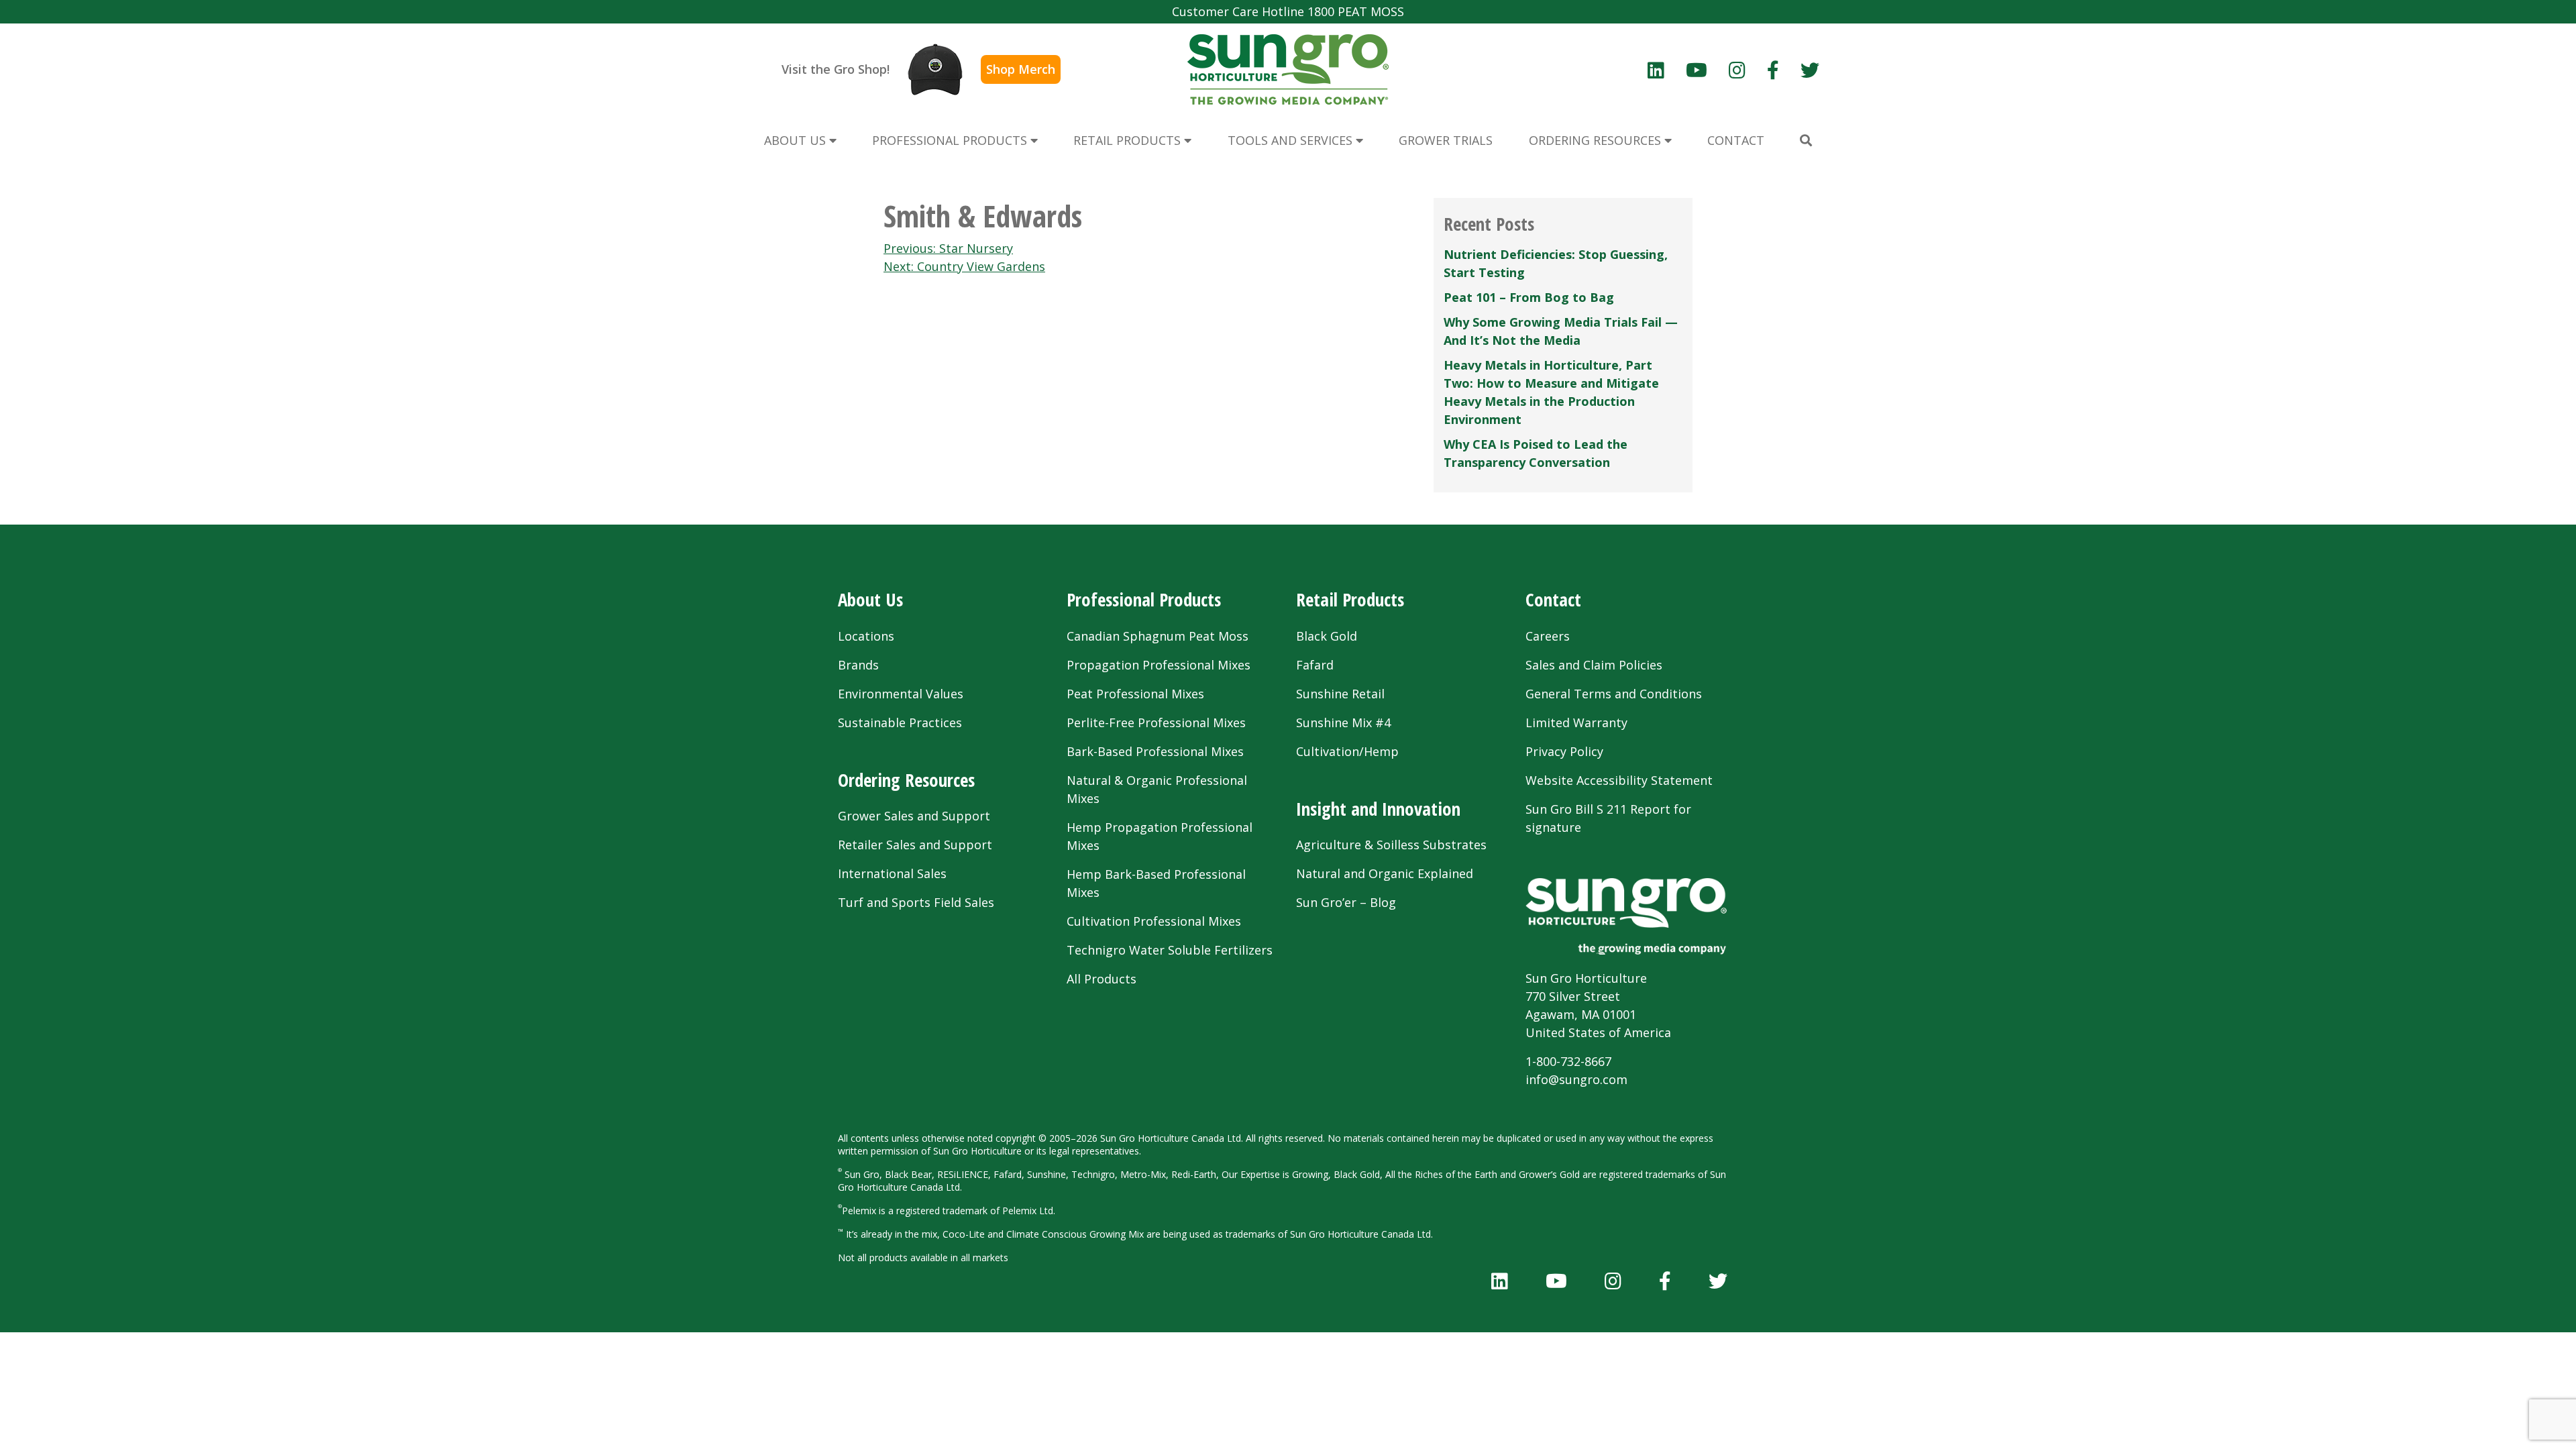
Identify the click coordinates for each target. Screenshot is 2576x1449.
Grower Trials (1446, 140)
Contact (1553, 599)
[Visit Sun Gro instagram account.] (1737, 70)
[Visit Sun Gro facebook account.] (1773, 70)
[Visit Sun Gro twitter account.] (1810, 70)
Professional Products (1144, 599)
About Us (870, 599)
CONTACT (1736, 140)
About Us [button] (797, 140)
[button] (1806, 141)
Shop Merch (1021, 69)
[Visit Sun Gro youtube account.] (1697, 70)
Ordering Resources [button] (1597, 140)
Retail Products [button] (1129, 140)
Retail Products (1350, 599)
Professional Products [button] (951, 140)
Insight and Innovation (1378, 809)
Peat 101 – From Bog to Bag (1529, 297)
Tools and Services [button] (1292, 140)
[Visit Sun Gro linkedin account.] (1656, 70)
